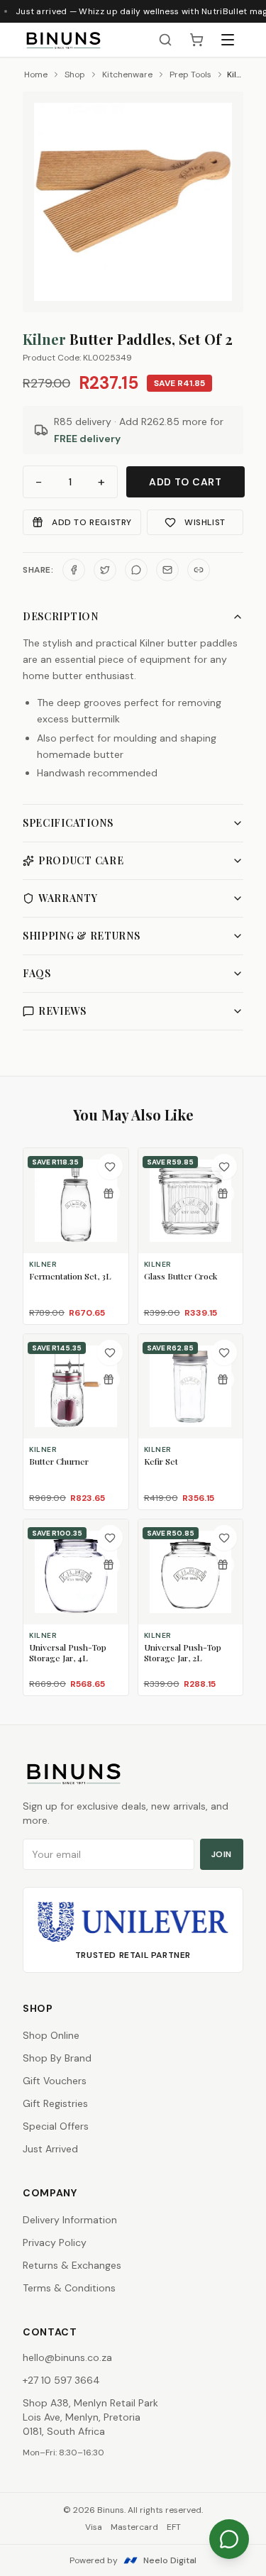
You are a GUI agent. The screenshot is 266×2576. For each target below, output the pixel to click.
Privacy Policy (55, 2242)
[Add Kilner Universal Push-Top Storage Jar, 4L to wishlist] (110, 1538)
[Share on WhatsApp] (136, 570)
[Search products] (165, 40)
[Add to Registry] (109, 1194)
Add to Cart (185, 482)
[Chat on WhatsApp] (229, 2539)
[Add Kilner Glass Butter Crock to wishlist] (224, 1167)
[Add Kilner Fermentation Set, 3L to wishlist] (110, 1167)
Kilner (44, 339)
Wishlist (205, 522)
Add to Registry (92, 522)
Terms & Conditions (69, 2288)
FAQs (37, 973)
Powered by (133, 2560)
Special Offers (56, 2126)
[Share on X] (105, 570)
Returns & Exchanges (72, 2265)
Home (36, 75)
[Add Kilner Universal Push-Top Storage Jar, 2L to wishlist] (224, 1538)
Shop (75, 75)
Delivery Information (70, 2220)
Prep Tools (190, 75)
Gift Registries (55, 2103)
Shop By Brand (57, 2058)
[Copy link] (199, 570)
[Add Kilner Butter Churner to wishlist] (110, 1353)
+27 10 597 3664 (61, 2380)
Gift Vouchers (55, 2081)
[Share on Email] (167, 570)
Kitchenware (127, 75)
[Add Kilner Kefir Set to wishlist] (224, 1353)
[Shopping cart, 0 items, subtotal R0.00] (196, 40)
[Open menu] (228, 40)
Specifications (68, 823)
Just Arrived (50, 2149)
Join (222, 1854)
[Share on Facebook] (74, 570)
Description (61, 616)
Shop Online (51, 2035)
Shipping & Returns (82, 936)
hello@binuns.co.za (67, 2357)
